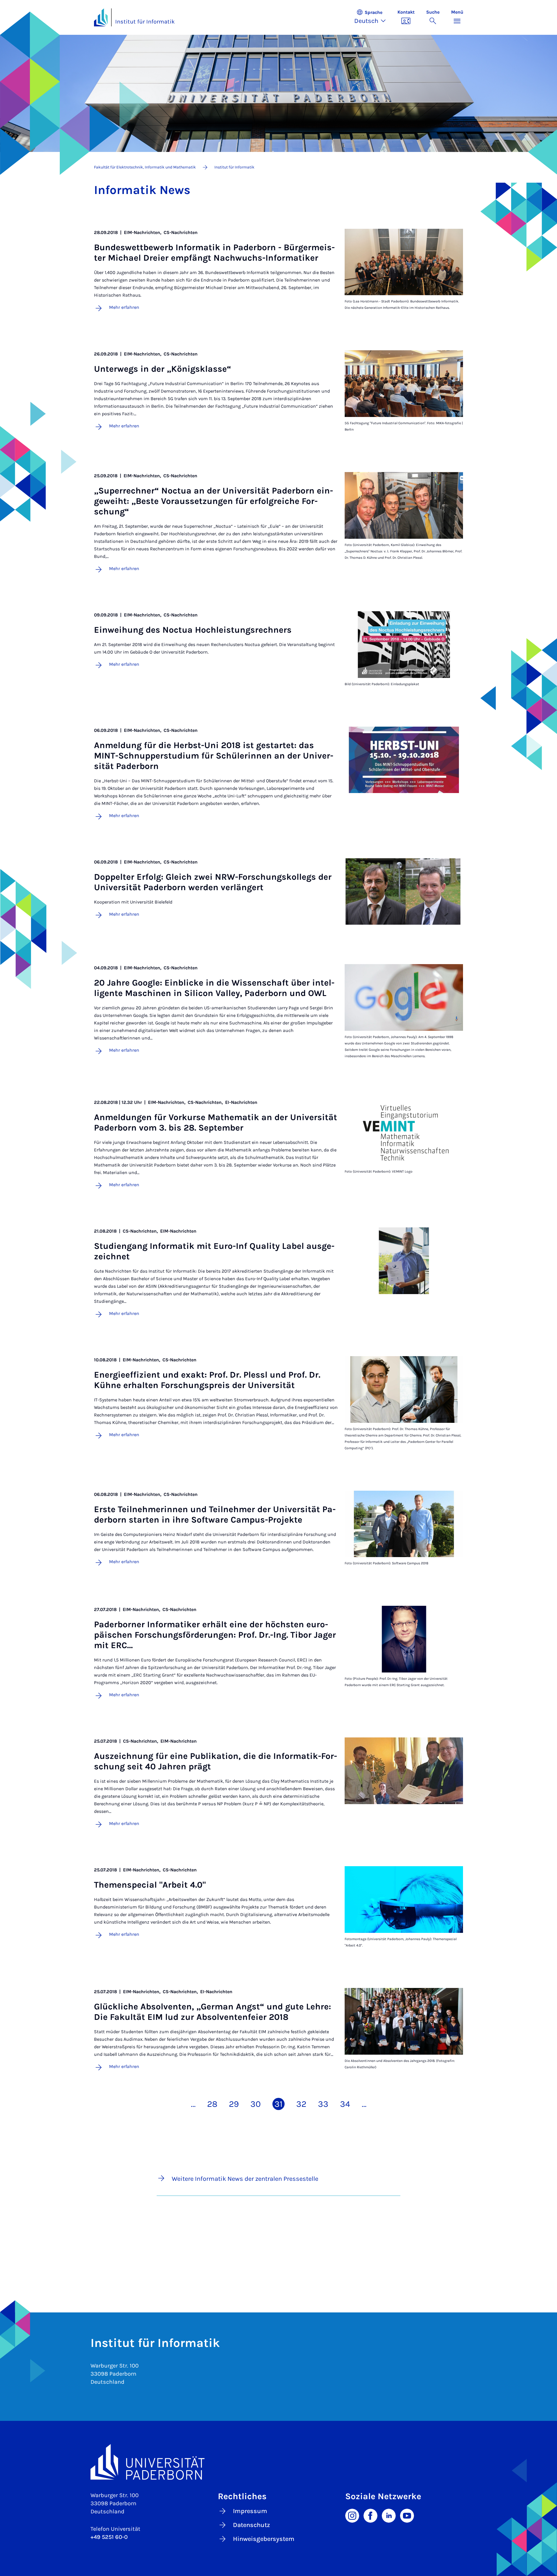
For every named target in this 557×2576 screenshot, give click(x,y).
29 (234, 2104)
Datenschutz (252, 2525)
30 (256, 2104)
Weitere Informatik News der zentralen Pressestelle (245, 2179)
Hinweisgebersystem (264, 2539)
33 (323, 2104)
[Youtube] (407, 2515)
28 (212, 2104)
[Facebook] (370, 2515)
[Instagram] (352, 2515)
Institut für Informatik (145, 22)
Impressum (250, 2511)
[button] (373, 17)
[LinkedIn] (389, 2515)
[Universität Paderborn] (279, 2462)
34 (345, 2104)
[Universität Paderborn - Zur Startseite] (101, 17)
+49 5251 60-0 (109, 2537)
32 (301, 2104)
